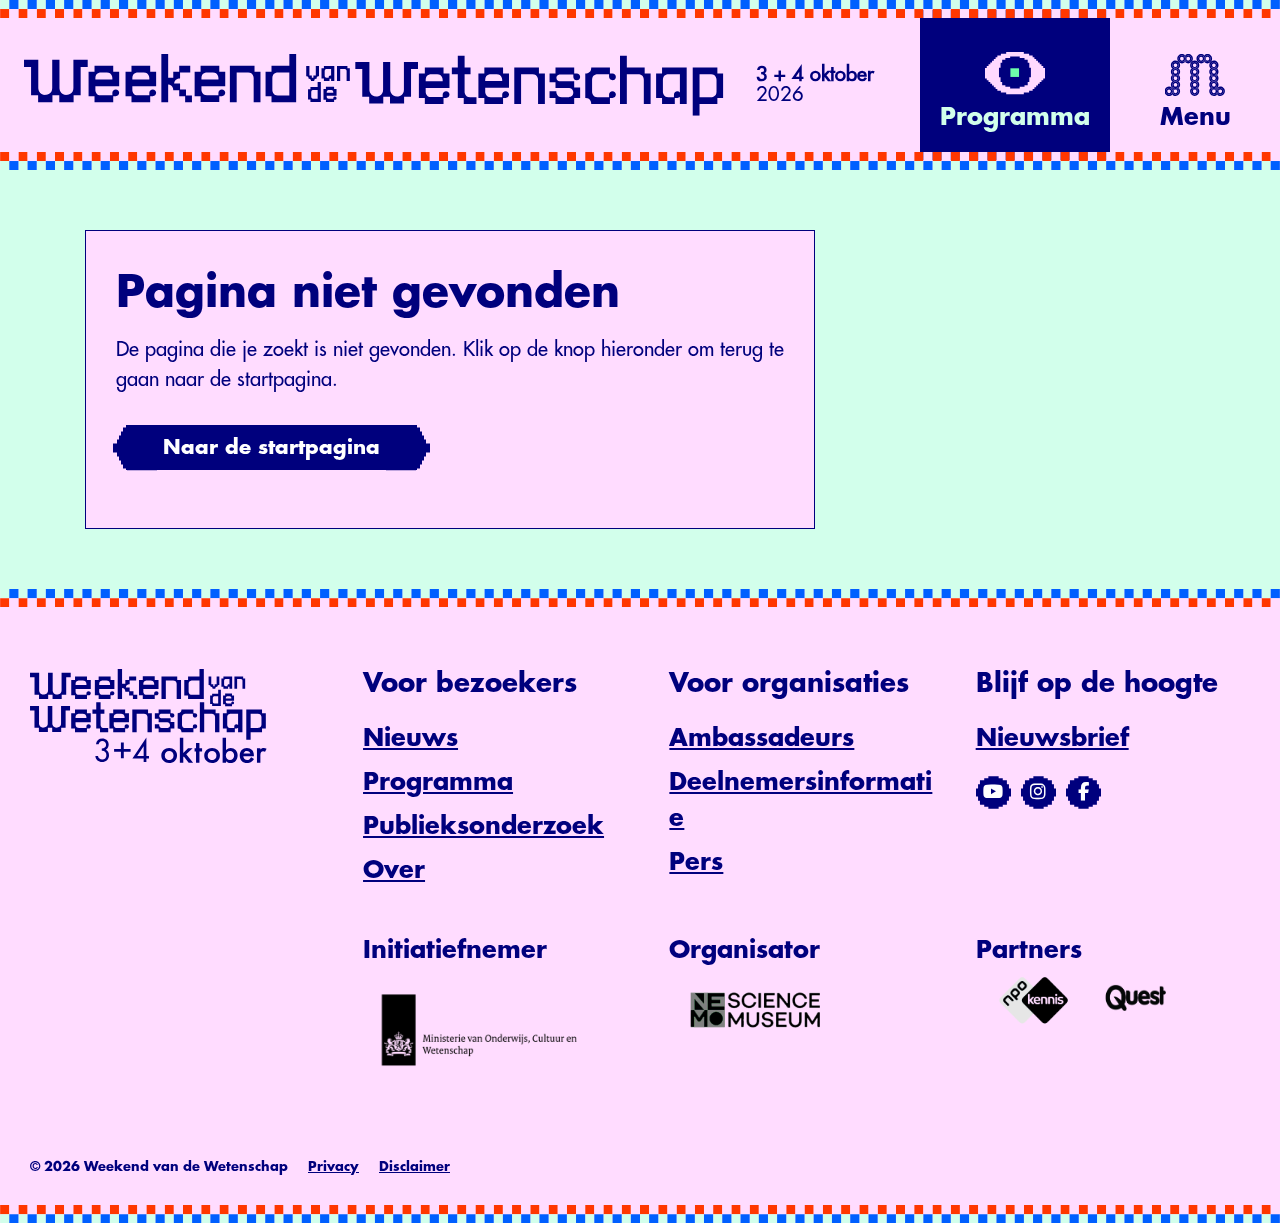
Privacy (333, 1166)
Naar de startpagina (271, 447)
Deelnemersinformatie (800, 800)
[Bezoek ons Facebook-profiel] (1083, 792)
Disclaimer (414, 1166)
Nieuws (410, 738)
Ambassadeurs (761, 738)
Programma (438, 782)
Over (394, 870)
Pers (696, 862)
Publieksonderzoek (483, 826)
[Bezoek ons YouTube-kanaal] (993, 792)
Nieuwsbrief (1052, 738)
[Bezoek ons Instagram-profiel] (1038, 792)
